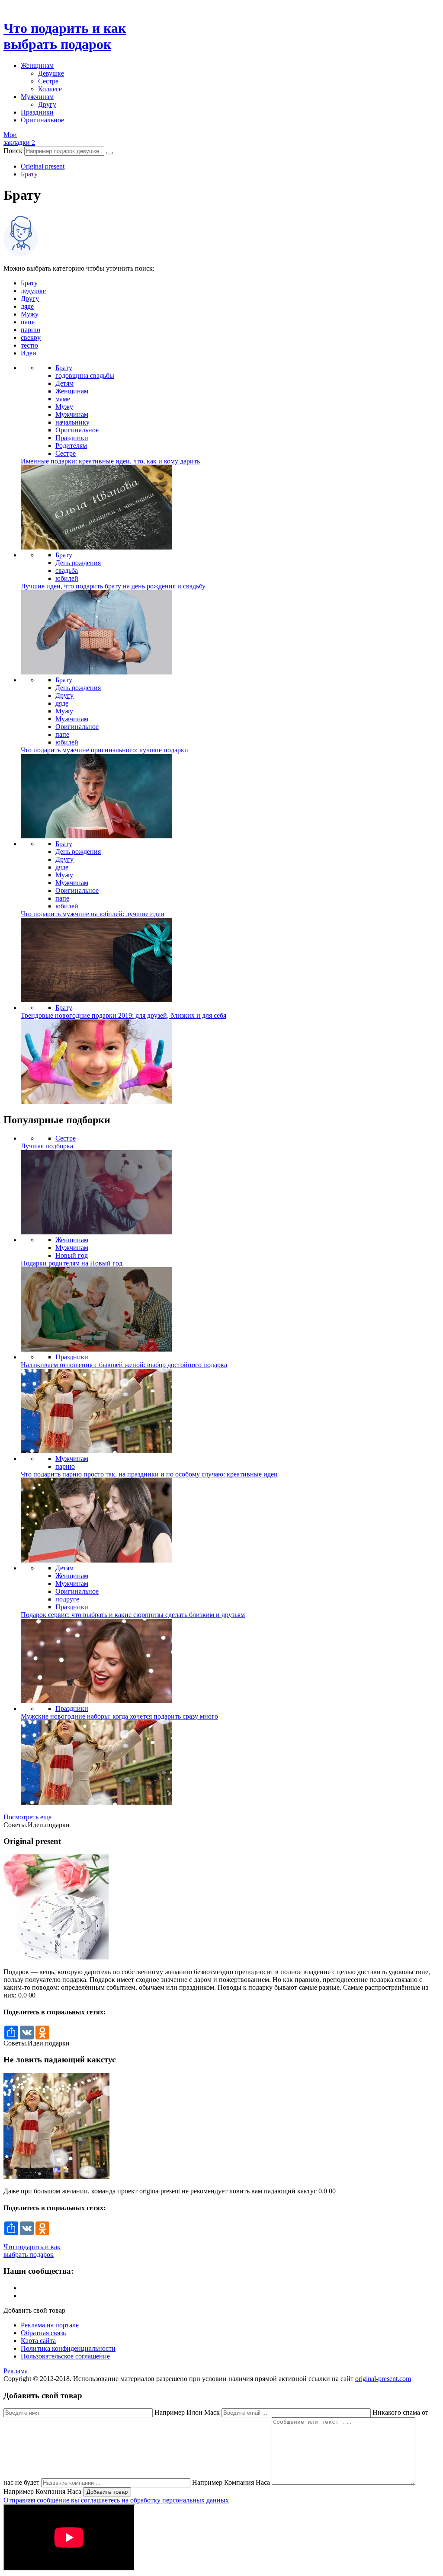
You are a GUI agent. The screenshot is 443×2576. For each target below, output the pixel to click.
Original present (43, 166)
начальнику (72, 422)
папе (28, 322)
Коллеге (50, 89)
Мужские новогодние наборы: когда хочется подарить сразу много (119, 1716)
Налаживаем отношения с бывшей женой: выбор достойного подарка (124, 1365)
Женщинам (37, 66)
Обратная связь (43, 2333)
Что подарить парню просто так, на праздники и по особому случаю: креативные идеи (149, 1474)
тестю (29, 345)
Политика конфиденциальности (68, 2348)
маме (63, 399)
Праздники (37, 112)
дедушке (33, 291)
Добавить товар (107, 2492)
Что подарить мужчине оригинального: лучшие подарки (104, 750)
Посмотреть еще (27, 1817)
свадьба (67, 570)
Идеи (29, 353)
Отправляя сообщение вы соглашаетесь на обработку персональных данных (116, 2500)
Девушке (51, 73)
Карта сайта (38, 2341)
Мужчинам (37, 97)
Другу (47, 104)
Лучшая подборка (47, 1146)
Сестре (48, 81)
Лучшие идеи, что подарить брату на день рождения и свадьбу (113, 586)
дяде (27, 306)
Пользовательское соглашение (65, 2356)
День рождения (78, 563)
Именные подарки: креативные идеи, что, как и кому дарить (110, 461)
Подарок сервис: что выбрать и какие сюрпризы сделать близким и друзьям (133, 1615)
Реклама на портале (50, 2325)
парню (30, 330)
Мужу (30, 314)
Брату (29, 174)
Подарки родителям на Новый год (72, 1263)
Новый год (72, 1255)
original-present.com (383, 2379)
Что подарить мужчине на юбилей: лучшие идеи (93, 914)
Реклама (16, 2371)
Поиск (13, 151)
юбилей (67, 578)
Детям (64, 383)
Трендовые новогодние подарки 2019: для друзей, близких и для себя (124, 1015)
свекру (31, 337)
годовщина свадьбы (85, 376)
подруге (67, 1599)
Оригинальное (42, 120)
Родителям (71, 446)
